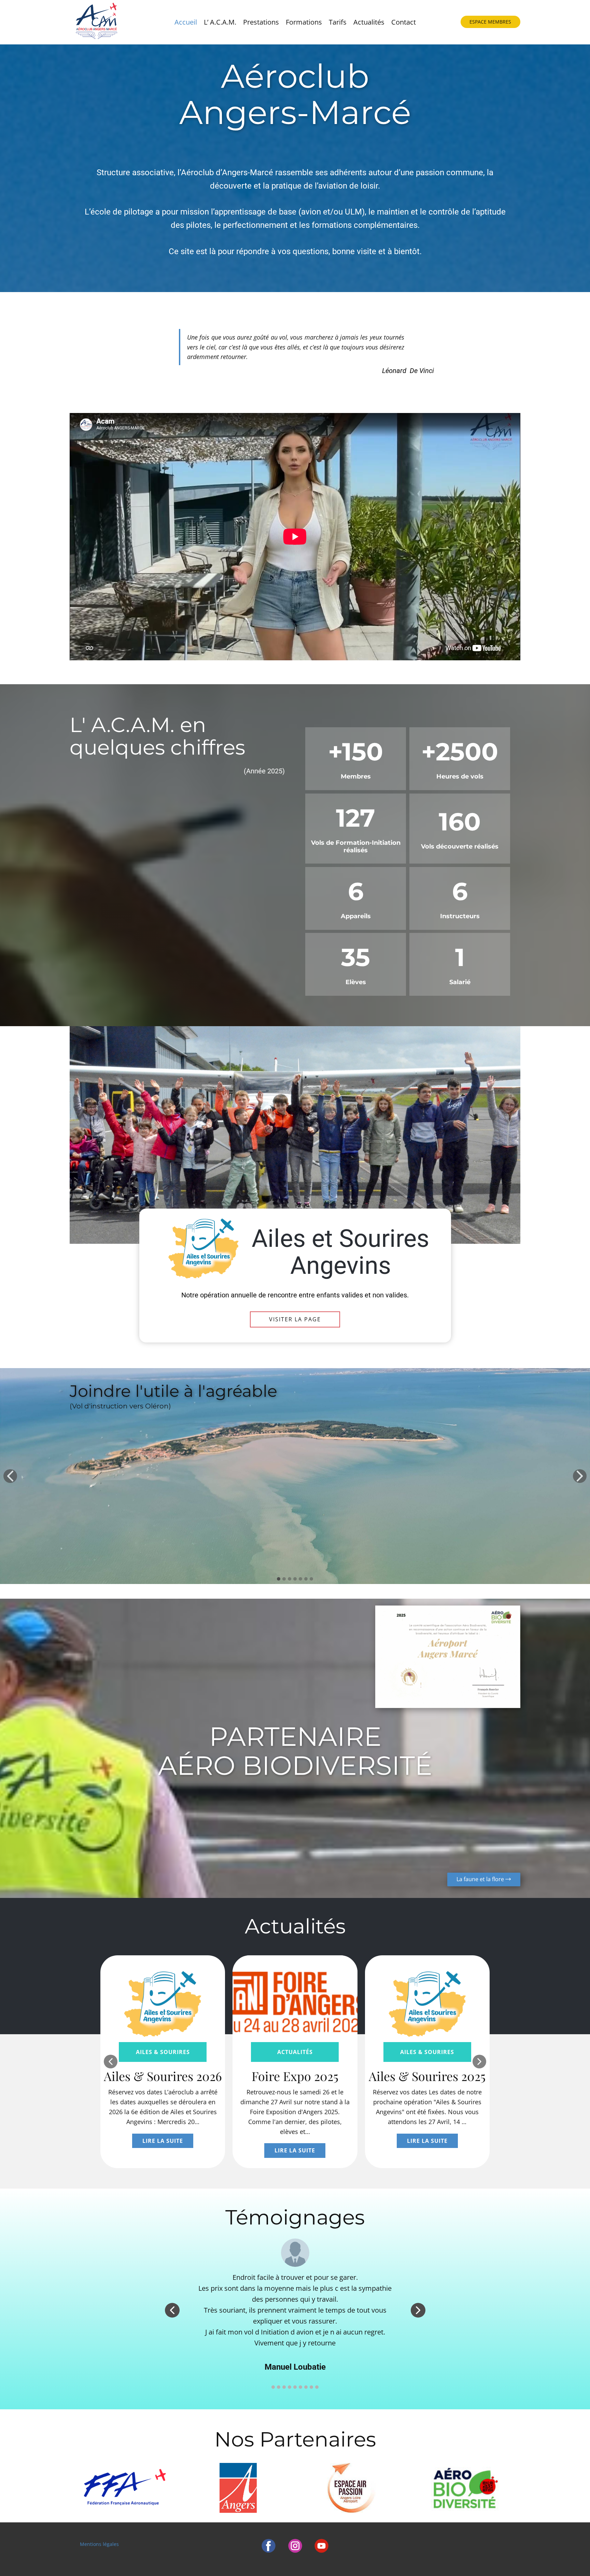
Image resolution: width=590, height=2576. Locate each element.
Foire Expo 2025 (295, 2076)
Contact (404, 22)
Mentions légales (99, 2544)
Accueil (186, 22)
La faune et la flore (481, 1879)
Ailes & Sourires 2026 (163, 2076)
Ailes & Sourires (163, 2052)
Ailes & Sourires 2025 (427, 2076)
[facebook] (269, 2546)
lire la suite (163, 2141)
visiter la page (295, 1319)
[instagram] (295, 2546)
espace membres (490, 22)
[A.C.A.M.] (96, 22)
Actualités (369, 22)
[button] (10, 1476)
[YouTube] (321, 2546)
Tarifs (338, 22)
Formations (304, 22)
